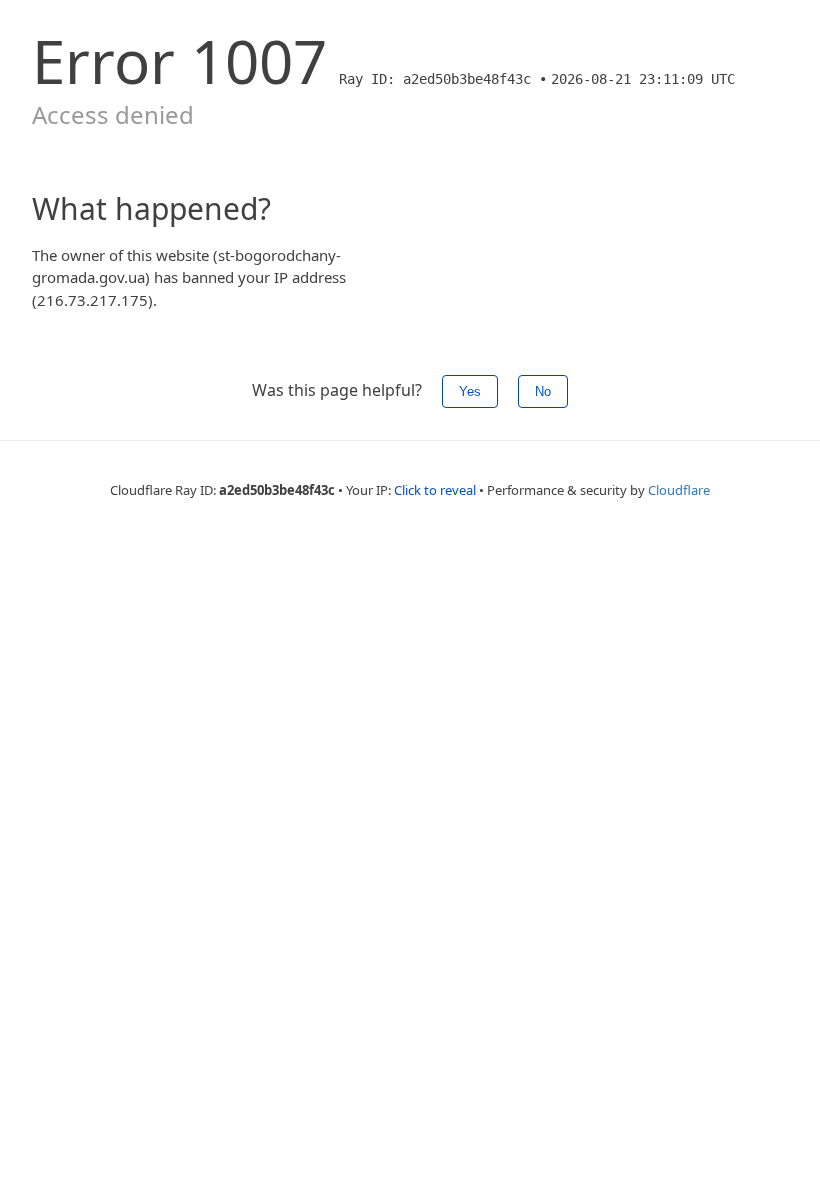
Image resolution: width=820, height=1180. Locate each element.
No (543, 391)
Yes (470, 391)
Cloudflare (679, 490)
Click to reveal (435, 490)
